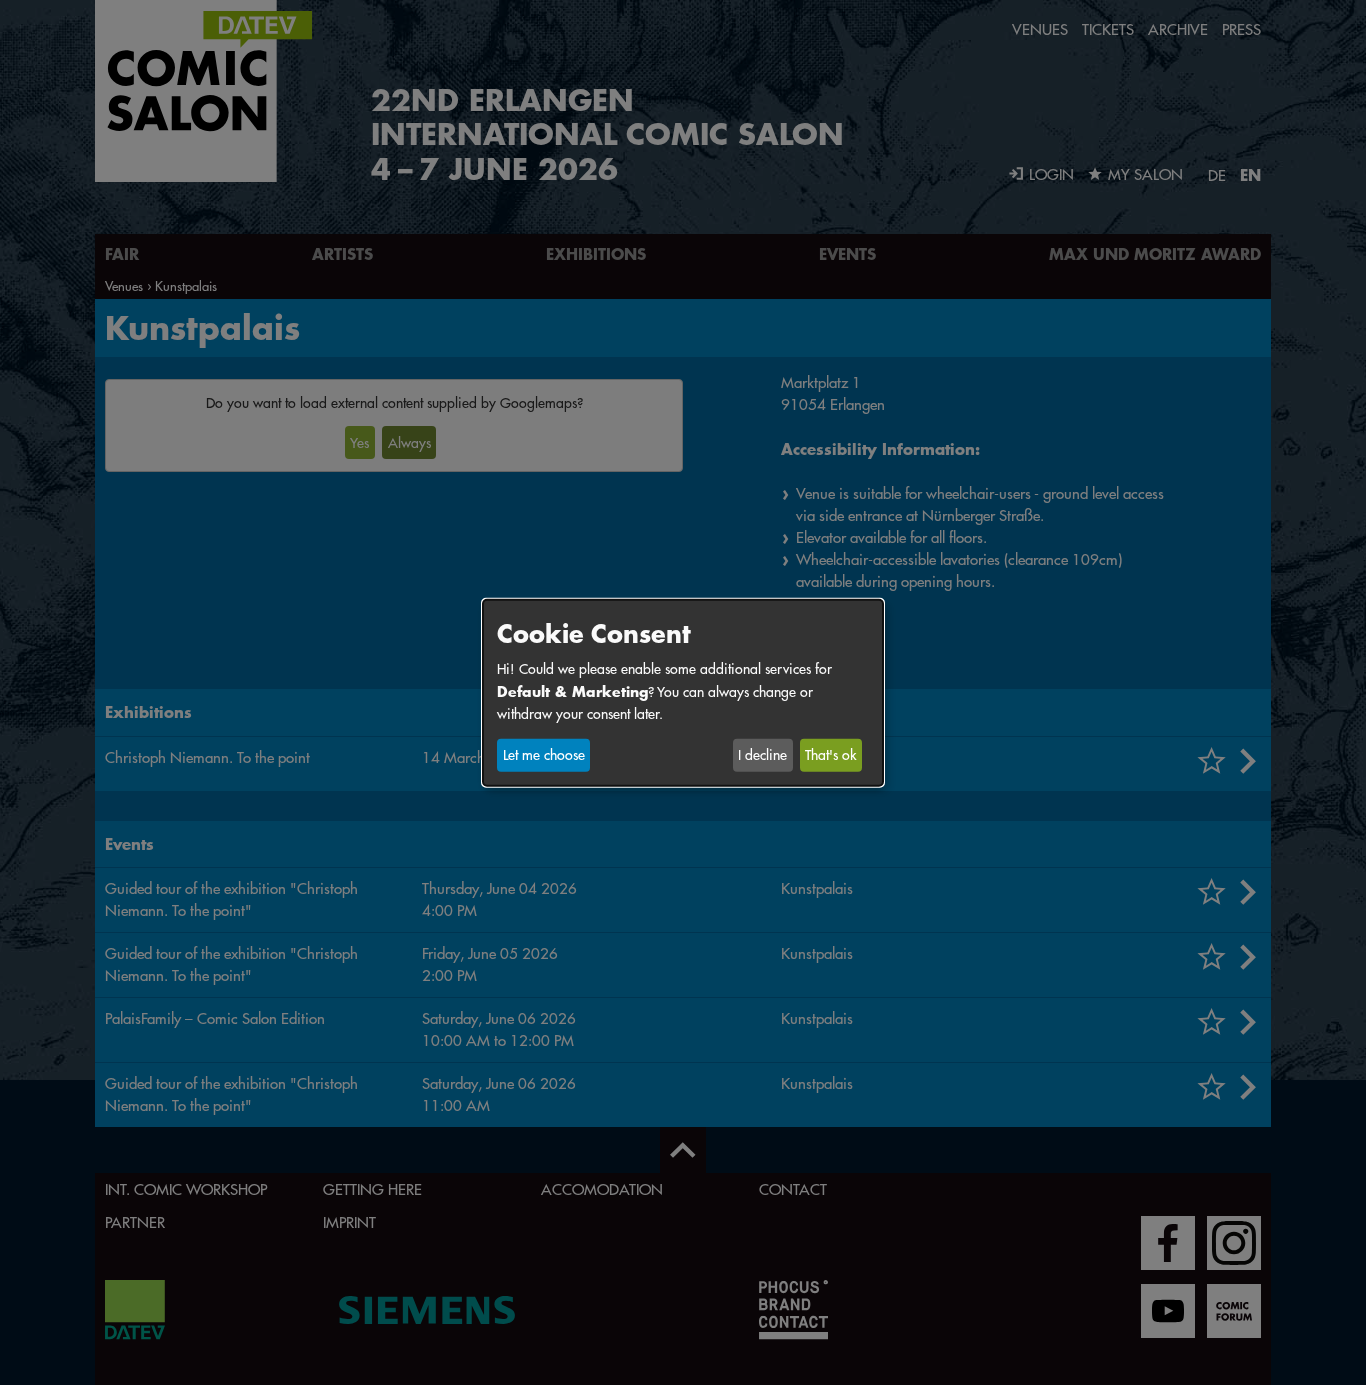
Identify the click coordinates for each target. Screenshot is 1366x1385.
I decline (762, 755)
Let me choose (544, 755)
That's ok (830, 755)
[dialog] (683, 692)
